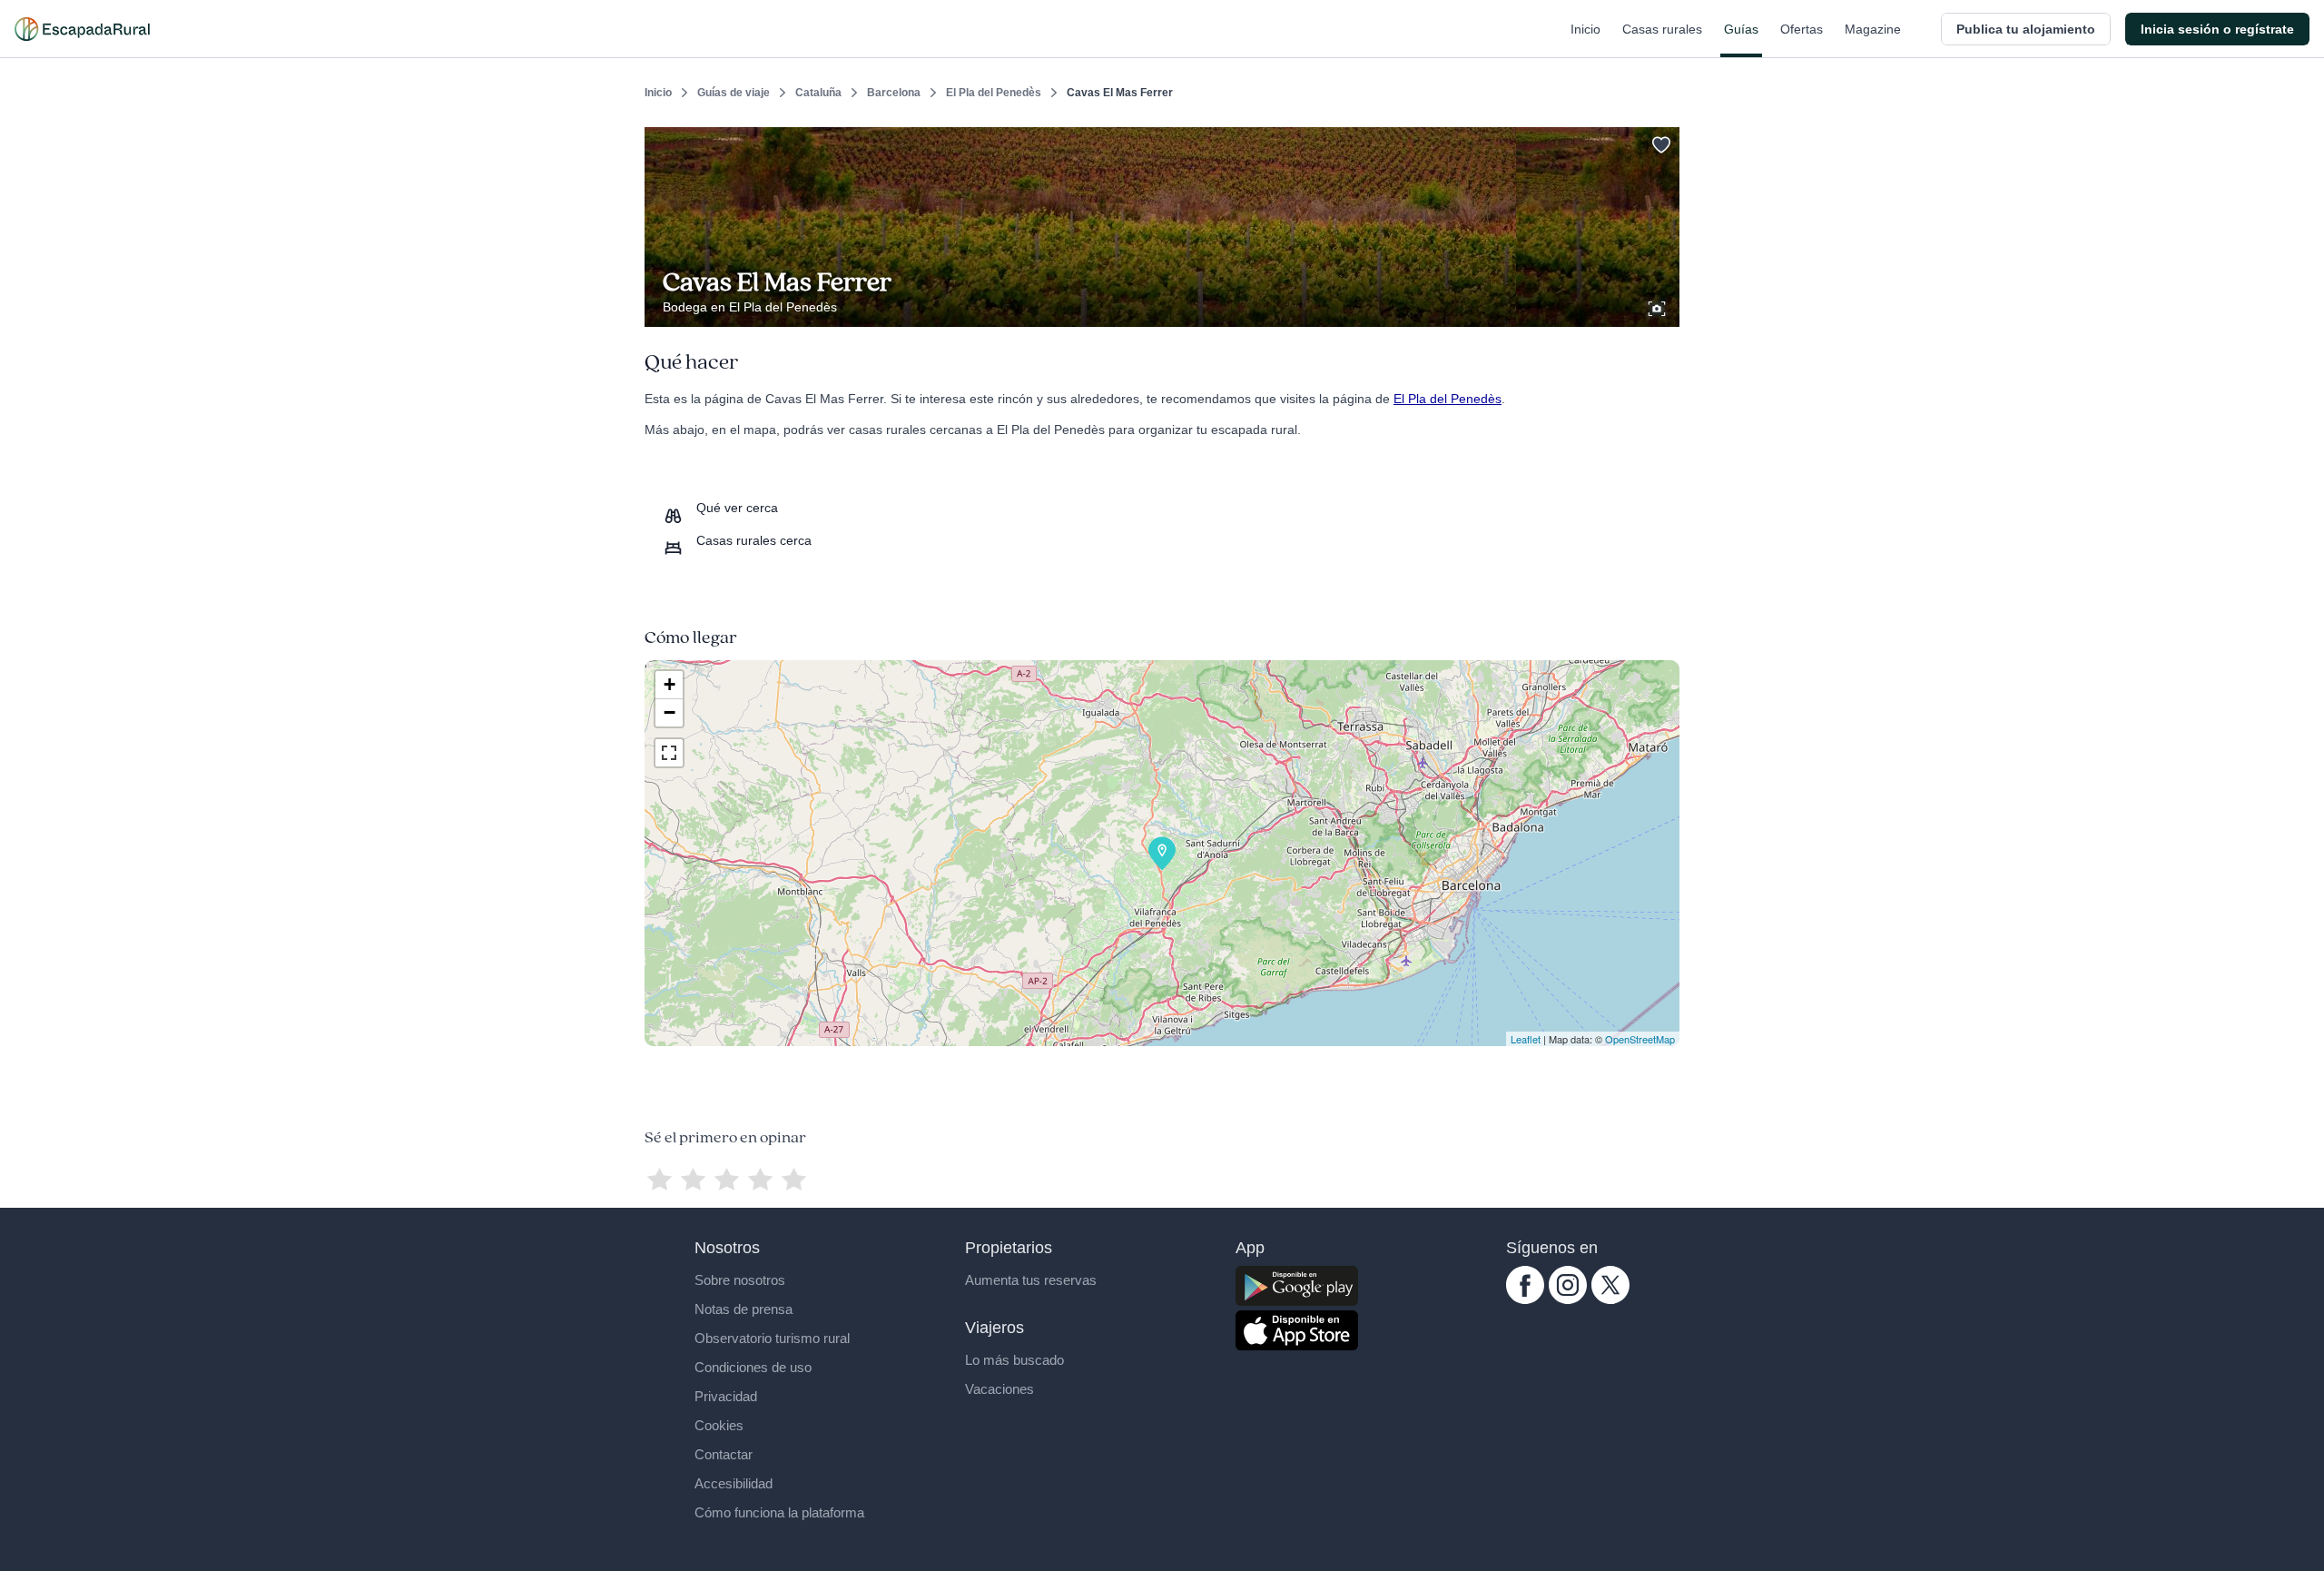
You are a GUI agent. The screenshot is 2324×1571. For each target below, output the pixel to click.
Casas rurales (1662, 29)
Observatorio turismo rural (772, 1338)
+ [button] (670, 684)
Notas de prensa (743, 1309)
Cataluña (818, 93)
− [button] (670, 712)
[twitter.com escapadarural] (1610, 1299)
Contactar (724, 1454)
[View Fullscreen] (669, 753)
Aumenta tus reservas (1031, 1280)
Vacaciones (1000, 1389)
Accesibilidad (734, 1483)
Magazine (1873, 29)
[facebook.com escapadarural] (1525, 1299)
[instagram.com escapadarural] (1568, 1299)
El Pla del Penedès (994, 93)
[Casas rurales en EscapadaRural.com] (82, 29)
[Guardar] (1659, 142)
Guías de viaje (734, 93)
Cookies (719, 1425)
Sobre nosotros (740, 1280)
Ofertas (1802, 29)
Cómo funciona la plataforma (779, 1512)
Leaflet (1526, 1039)
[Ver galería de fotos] (1659, 306)
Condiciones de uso (753, 1367)
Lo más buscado (1014, 1360)
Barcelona (894, 93)
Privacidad (726, 1396)
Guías (1741, 29)
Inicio (1585, 29)
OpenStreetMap (1640, 1039)
